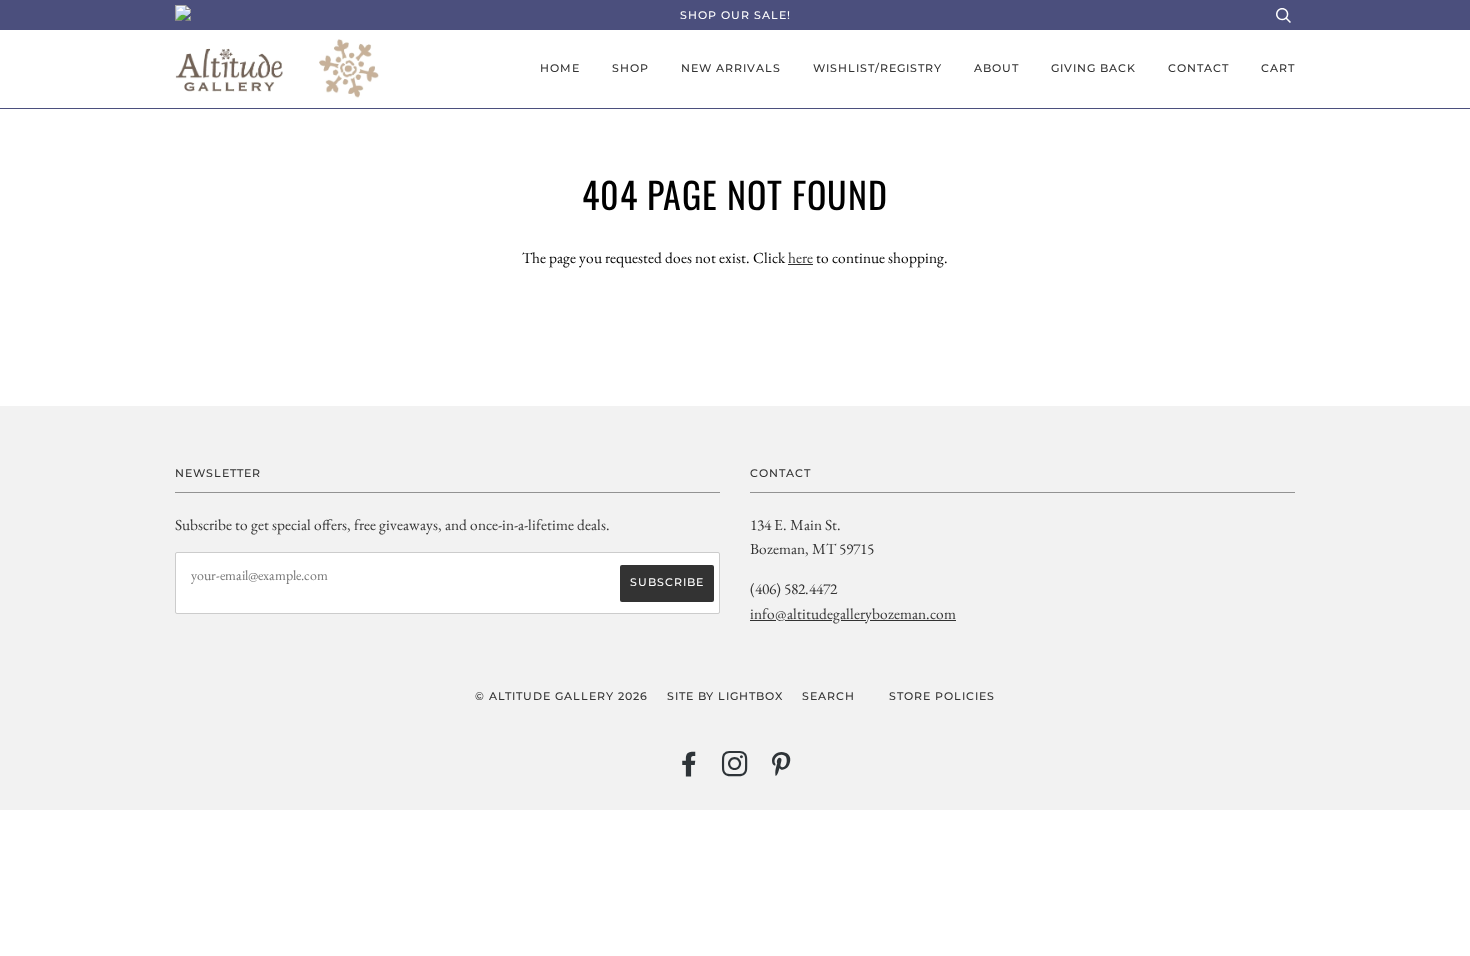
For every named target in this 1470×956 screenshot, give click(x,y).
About (996, 68)
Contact (1198, 68)
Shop (630, 68)
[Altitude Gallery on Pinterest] (781, 770)
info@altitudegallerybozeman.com (853, 613)
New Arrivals (731, 68)
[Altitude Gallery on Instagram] (735, 770)
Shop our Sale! (735, 15)
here (800, 257)
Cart (1278, 68)
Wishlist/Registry (877, 68)
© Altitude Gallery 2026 (561, 696)
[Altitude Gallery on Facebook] (689, 770)
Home (560, 68)
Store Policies (942, 696)
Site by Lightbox (725, 696)
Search (828, 696)
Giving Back (1093, 68)
